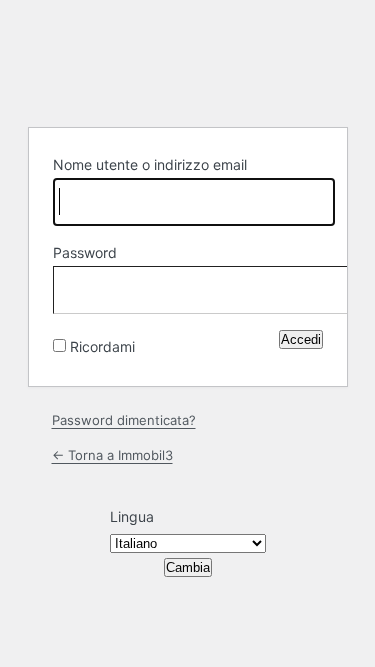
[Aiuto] (151, 342)
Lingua (132, 516)
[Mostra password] (303, 286)
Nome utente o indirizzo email (150, 164)
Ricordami (102, 346)
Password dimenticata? (124, 420)
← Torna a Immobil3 (112, 455)
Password (85, 252)
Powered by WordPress (188, 61)
